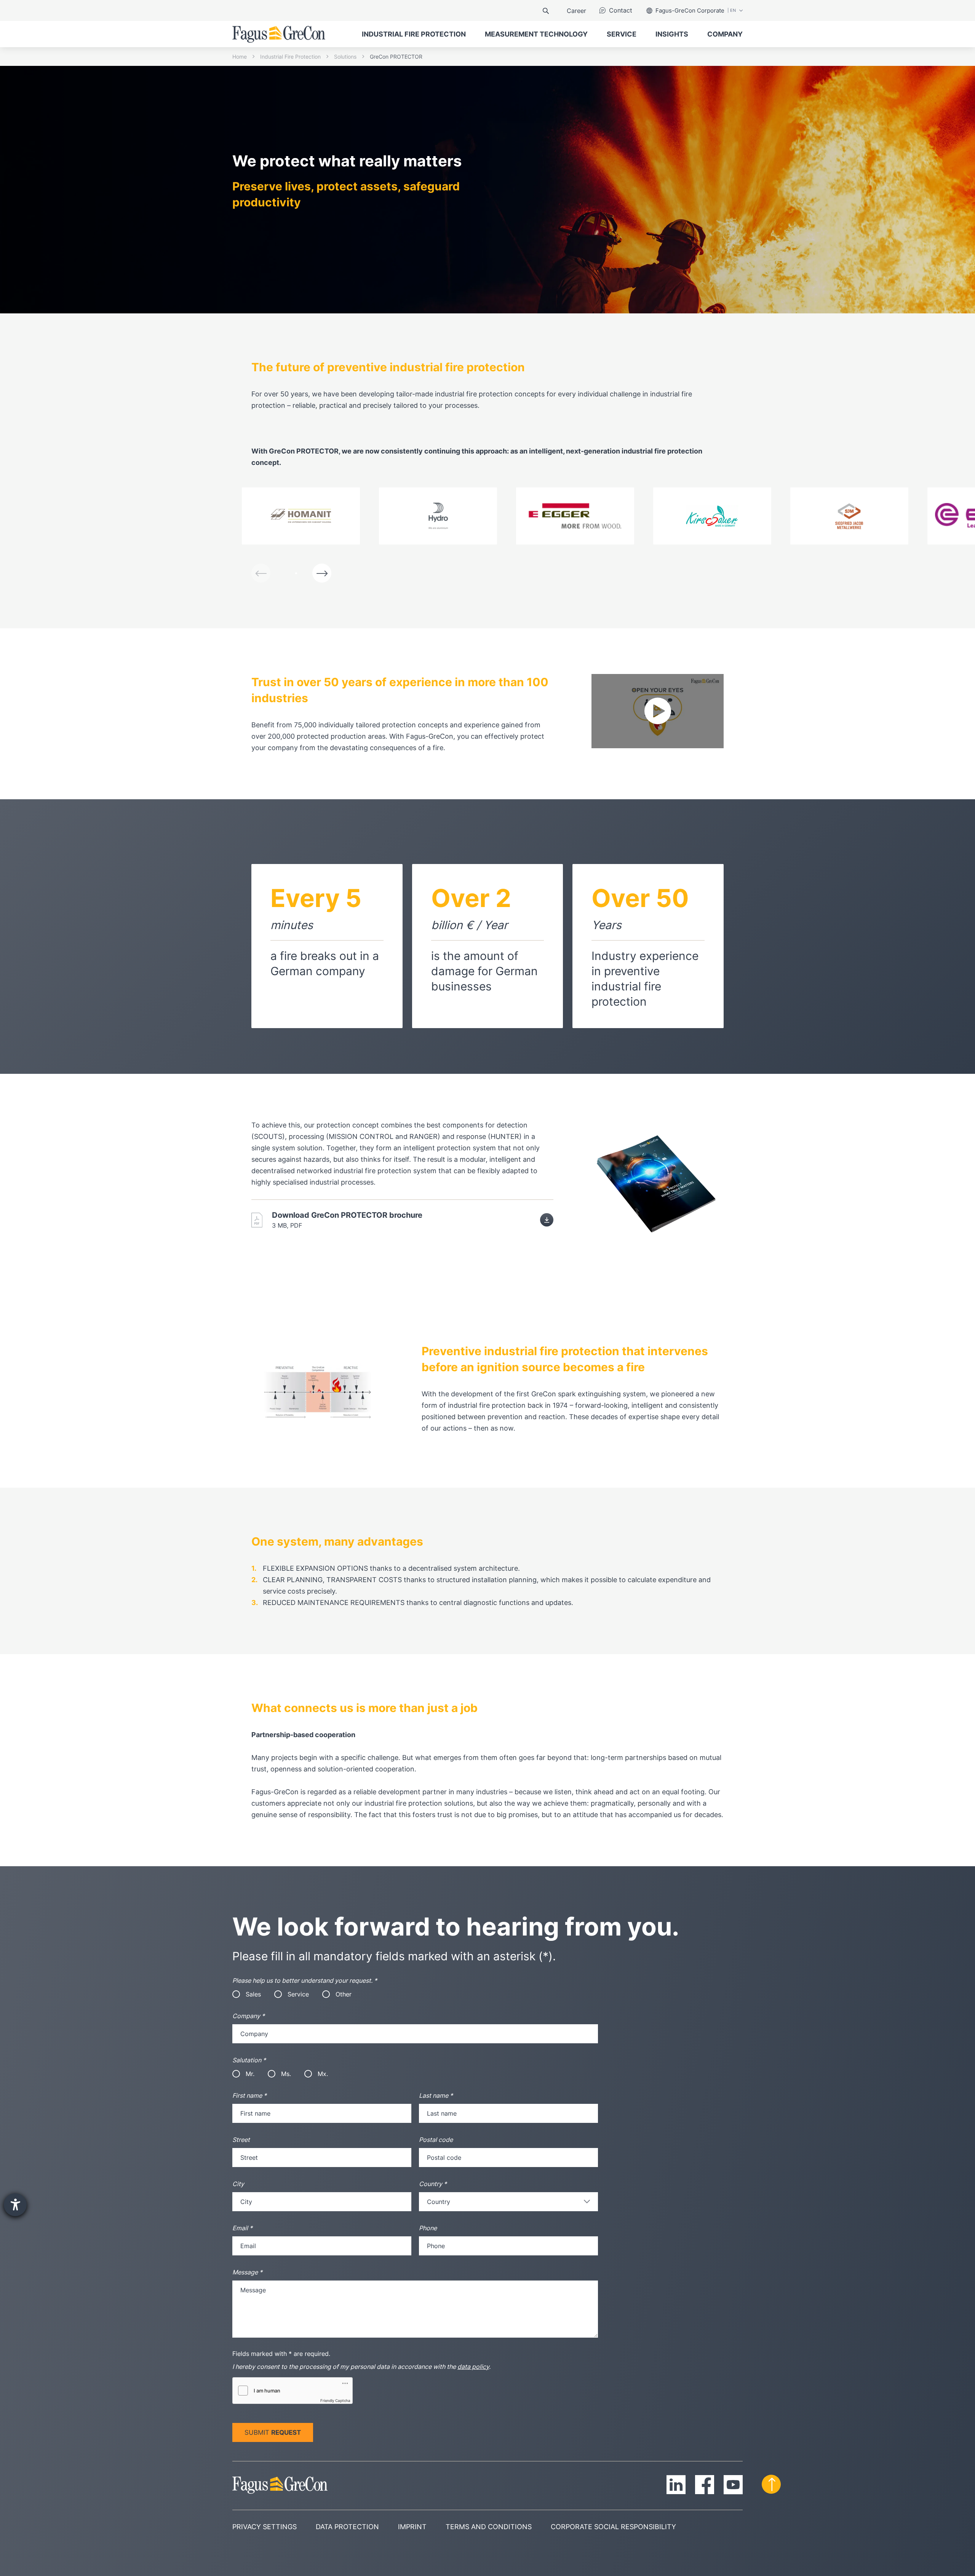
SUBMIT (273, 2432)
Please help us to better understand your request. (305, 1980)
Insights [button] (672, 34)
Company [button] (725, 34)
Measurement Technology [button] (536, 34)
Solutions (345, 57)
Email (242, 2228)
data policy (473, 2367)
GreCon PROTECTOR (396, 57)
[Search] (546, 11)
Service (622, 34)
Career (576, 11)
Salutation (249, 2060)
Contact (621, 10)
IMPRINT (412, 2527)
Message (247, 2272)
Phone (428, 2228)
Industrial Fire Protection (290, 57)
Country (433, 2184)
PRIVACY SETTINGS (265, 2527)
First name (249, 2095)
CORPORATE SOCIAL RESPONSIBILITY (613, 2527)
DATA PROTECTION (347, 2527)
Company (249, 2016)
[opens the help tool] (15, 2205)
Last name (436, 2095)
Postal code (436, 2140)
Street (241, 2140)
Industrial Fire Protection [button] (414, 34)
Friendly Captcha (335, 2400)
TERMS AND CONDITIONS (489, 2527)
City (238, 2184)
